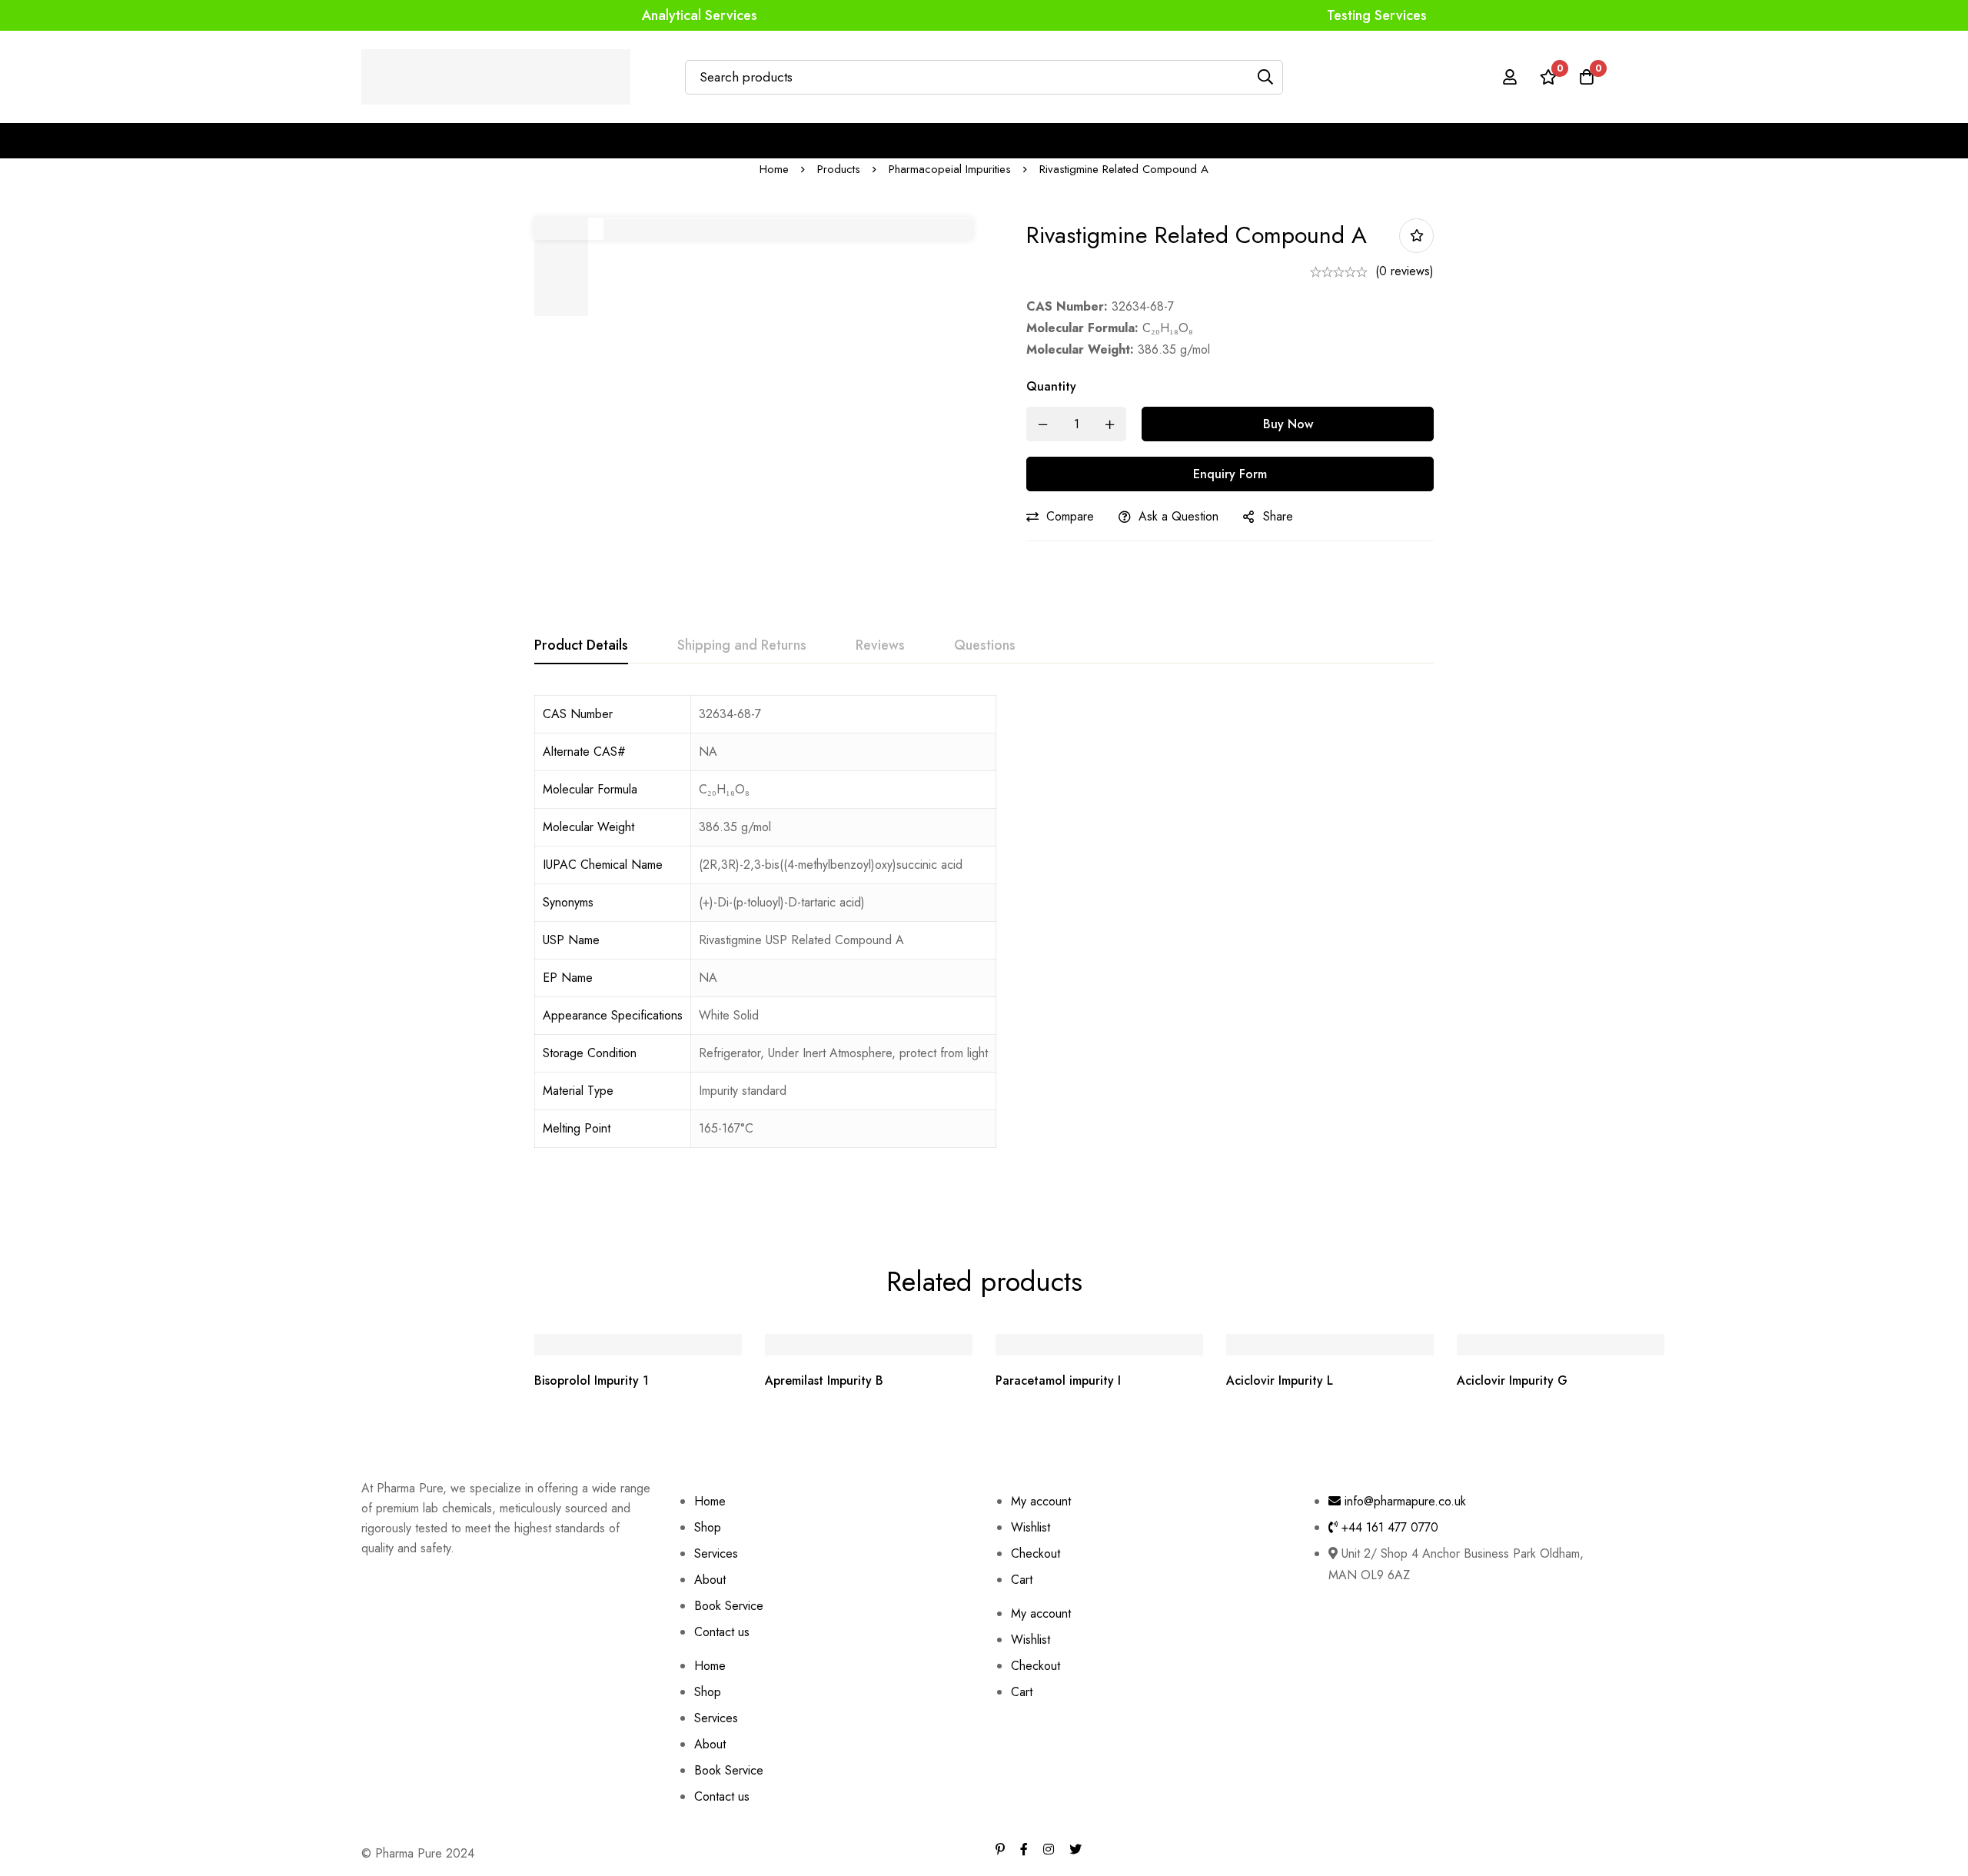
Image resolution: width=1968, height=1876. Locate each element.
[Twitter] (1075, 1849)
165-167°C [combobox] (726, 1128)
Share (1278, 516)
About (710, 1580)
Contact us (722, 1632)
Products (839, 169)
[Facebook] (1024, 1849)
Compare (1070, 516)
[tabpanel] (984, 944)
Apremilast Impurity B (824, 1380)
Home (774, 169)
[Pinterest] (1000, 1849)
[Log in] (1510, 77)
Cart (1022, 1580)
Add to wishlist (1416, 236)
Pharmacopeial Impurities (950, 169)
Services (716, 1553)
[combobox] (843, 1129)
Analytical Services (700, 15)
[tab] (581, 646)
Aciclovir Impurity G (1512, 1380)
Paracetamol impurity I (1058, 1380)
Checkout (1036, 1553)
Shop (708, 1527)
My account (1041, 1501)
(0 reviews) (1405, 271)
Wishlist (1031, 1527)
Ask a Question (1178, 516)
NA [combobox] (708, 978)
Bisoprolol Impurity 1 (592, 1380)
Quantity (1051, 386)
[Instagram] (1049, 1849)
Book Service (729, 1606)
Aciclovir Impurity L (1280, 1380)
